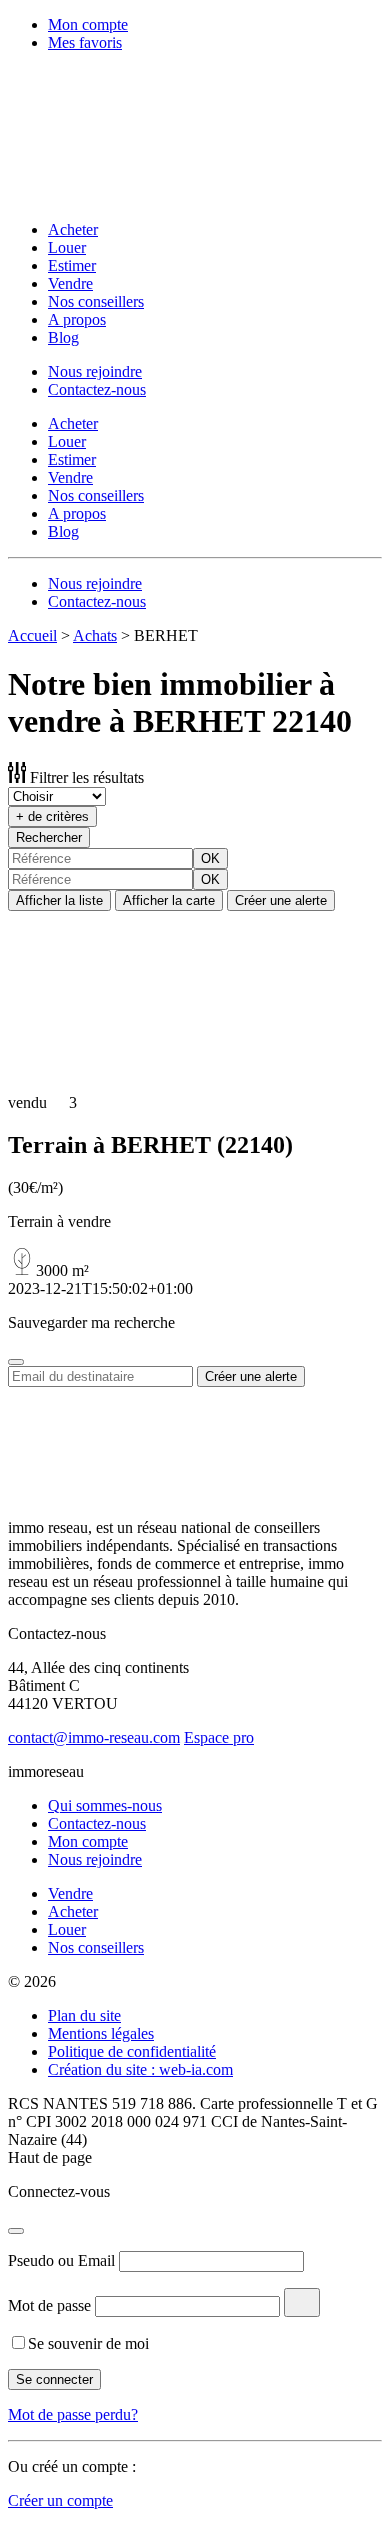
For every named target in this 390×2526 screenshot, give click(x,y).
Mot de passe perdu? (73, 2414)
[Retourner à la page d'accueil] (138, 195)
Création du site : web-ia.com (140, 2069)
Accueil (32, 635)
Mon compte (88, 24)
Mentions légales (101, 2033)
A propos (77, 319)
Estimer (72, 265)
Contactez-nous (97, 389)
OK (210, 858)
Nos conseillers (96, 301)
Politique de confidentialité (132, 2051)
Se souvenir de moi (88, 2343)
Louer (67, 247)
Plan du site (84, 2015)
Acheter (73, 229)
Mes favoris (85, 42)
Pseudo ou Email (61, 2260)
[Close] (16, 1362)
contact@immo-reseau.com (94, 1737)
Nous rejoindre (95, 371)
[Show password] (302, 2302)
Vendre (70, 283)
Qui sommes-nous (105, 1805)
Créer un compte (60, 2500)
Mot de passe (49, 2305)
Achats (95, 635)
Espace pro (219, 1737)
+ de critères (52, 816)
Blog (63, 337)
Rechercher (49, 837)
